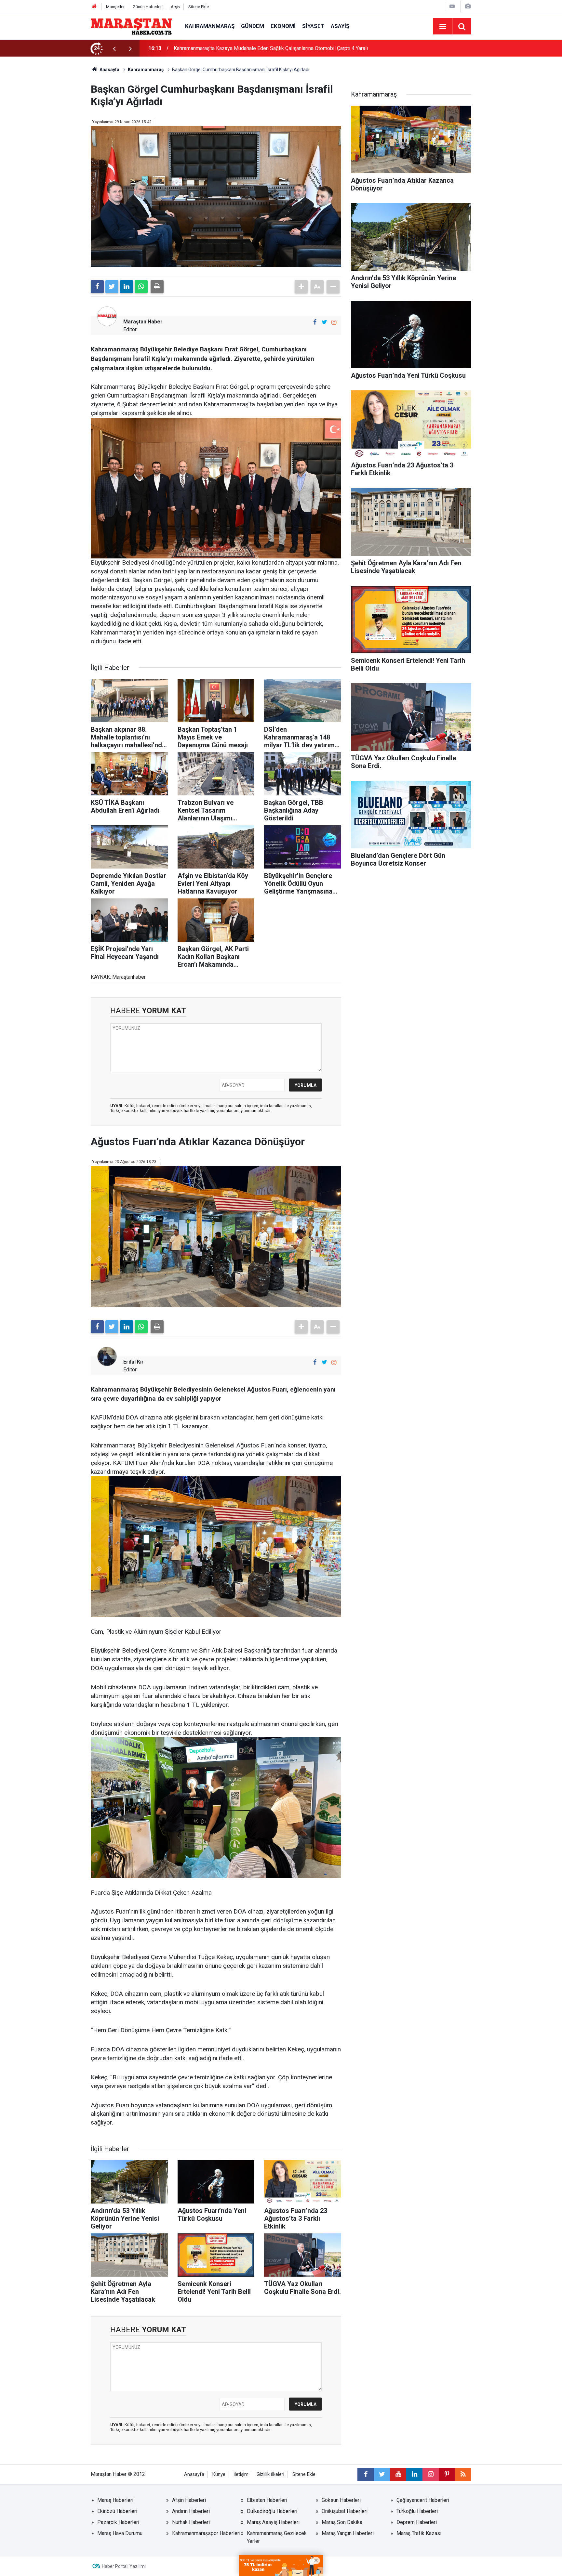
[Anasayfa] (94, 7)
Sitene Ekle (199, 7)
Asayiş (340, 26)
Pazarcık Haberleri (118, 2522)
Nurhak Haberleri (191, 2522)
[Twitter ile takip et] (324, 322)
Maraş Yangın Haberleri (348, 2533)
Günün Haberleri (148, 7)
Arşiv (175, 7)
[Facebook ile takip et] (315, 322)
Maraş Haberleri (115, 2500)
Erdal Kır (134, 1362)
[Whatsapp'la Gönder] (141, 287)
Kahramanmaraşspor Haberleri (206, 2533)
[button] (301, 287)
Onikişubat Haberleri (345, 2511)
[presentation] (114, 48)
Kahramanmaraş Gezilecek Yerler (277, 2537)
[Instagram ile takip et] (334, 322)
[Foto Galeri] (468, 6)
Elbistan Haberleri (267, 2500)
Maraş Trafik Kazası (419, 2533)
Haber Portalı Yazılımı (124, 2566)
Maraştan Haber (143, 322)
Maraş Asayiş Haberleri (273, 2522)
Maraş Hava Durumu (120, 2533)
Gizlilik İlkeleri (270, 2474)
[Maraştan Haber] (131, 26)
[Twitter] (112, 287)
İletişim (241, 2474)
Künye (219, 2474)
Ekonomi (283, 26)
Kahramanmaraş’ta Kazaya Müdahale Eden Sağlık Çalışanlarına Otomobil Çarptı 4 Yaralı (271, 48)
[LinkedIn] (127, 287)
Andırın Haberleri (191, 2511)
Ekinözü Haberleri (117, 2511)
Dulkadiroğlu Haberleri (272, 2511)
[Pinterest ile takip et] (447, 2474)
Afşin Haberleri (189, 2500)
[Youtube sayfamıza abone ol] (398, 2474)
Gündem (253, 26)
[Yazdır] (157, 287)
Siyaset (313, 26)
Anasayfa (194, 2474)
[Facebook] (97, 287)
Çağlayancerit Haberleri (423, 2500)
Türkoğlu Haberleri (417, 2511)
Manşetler (115, 7)
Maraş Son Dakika (342, 2522)
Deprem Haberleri (417, 2522)
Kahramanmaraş (210, 26)
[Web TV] (452, 6)
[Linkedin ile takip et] (414, 2474)
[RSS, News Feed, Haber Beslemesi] (463, 2474)
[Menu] (443, 27)
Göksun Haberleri (341, 2500)
